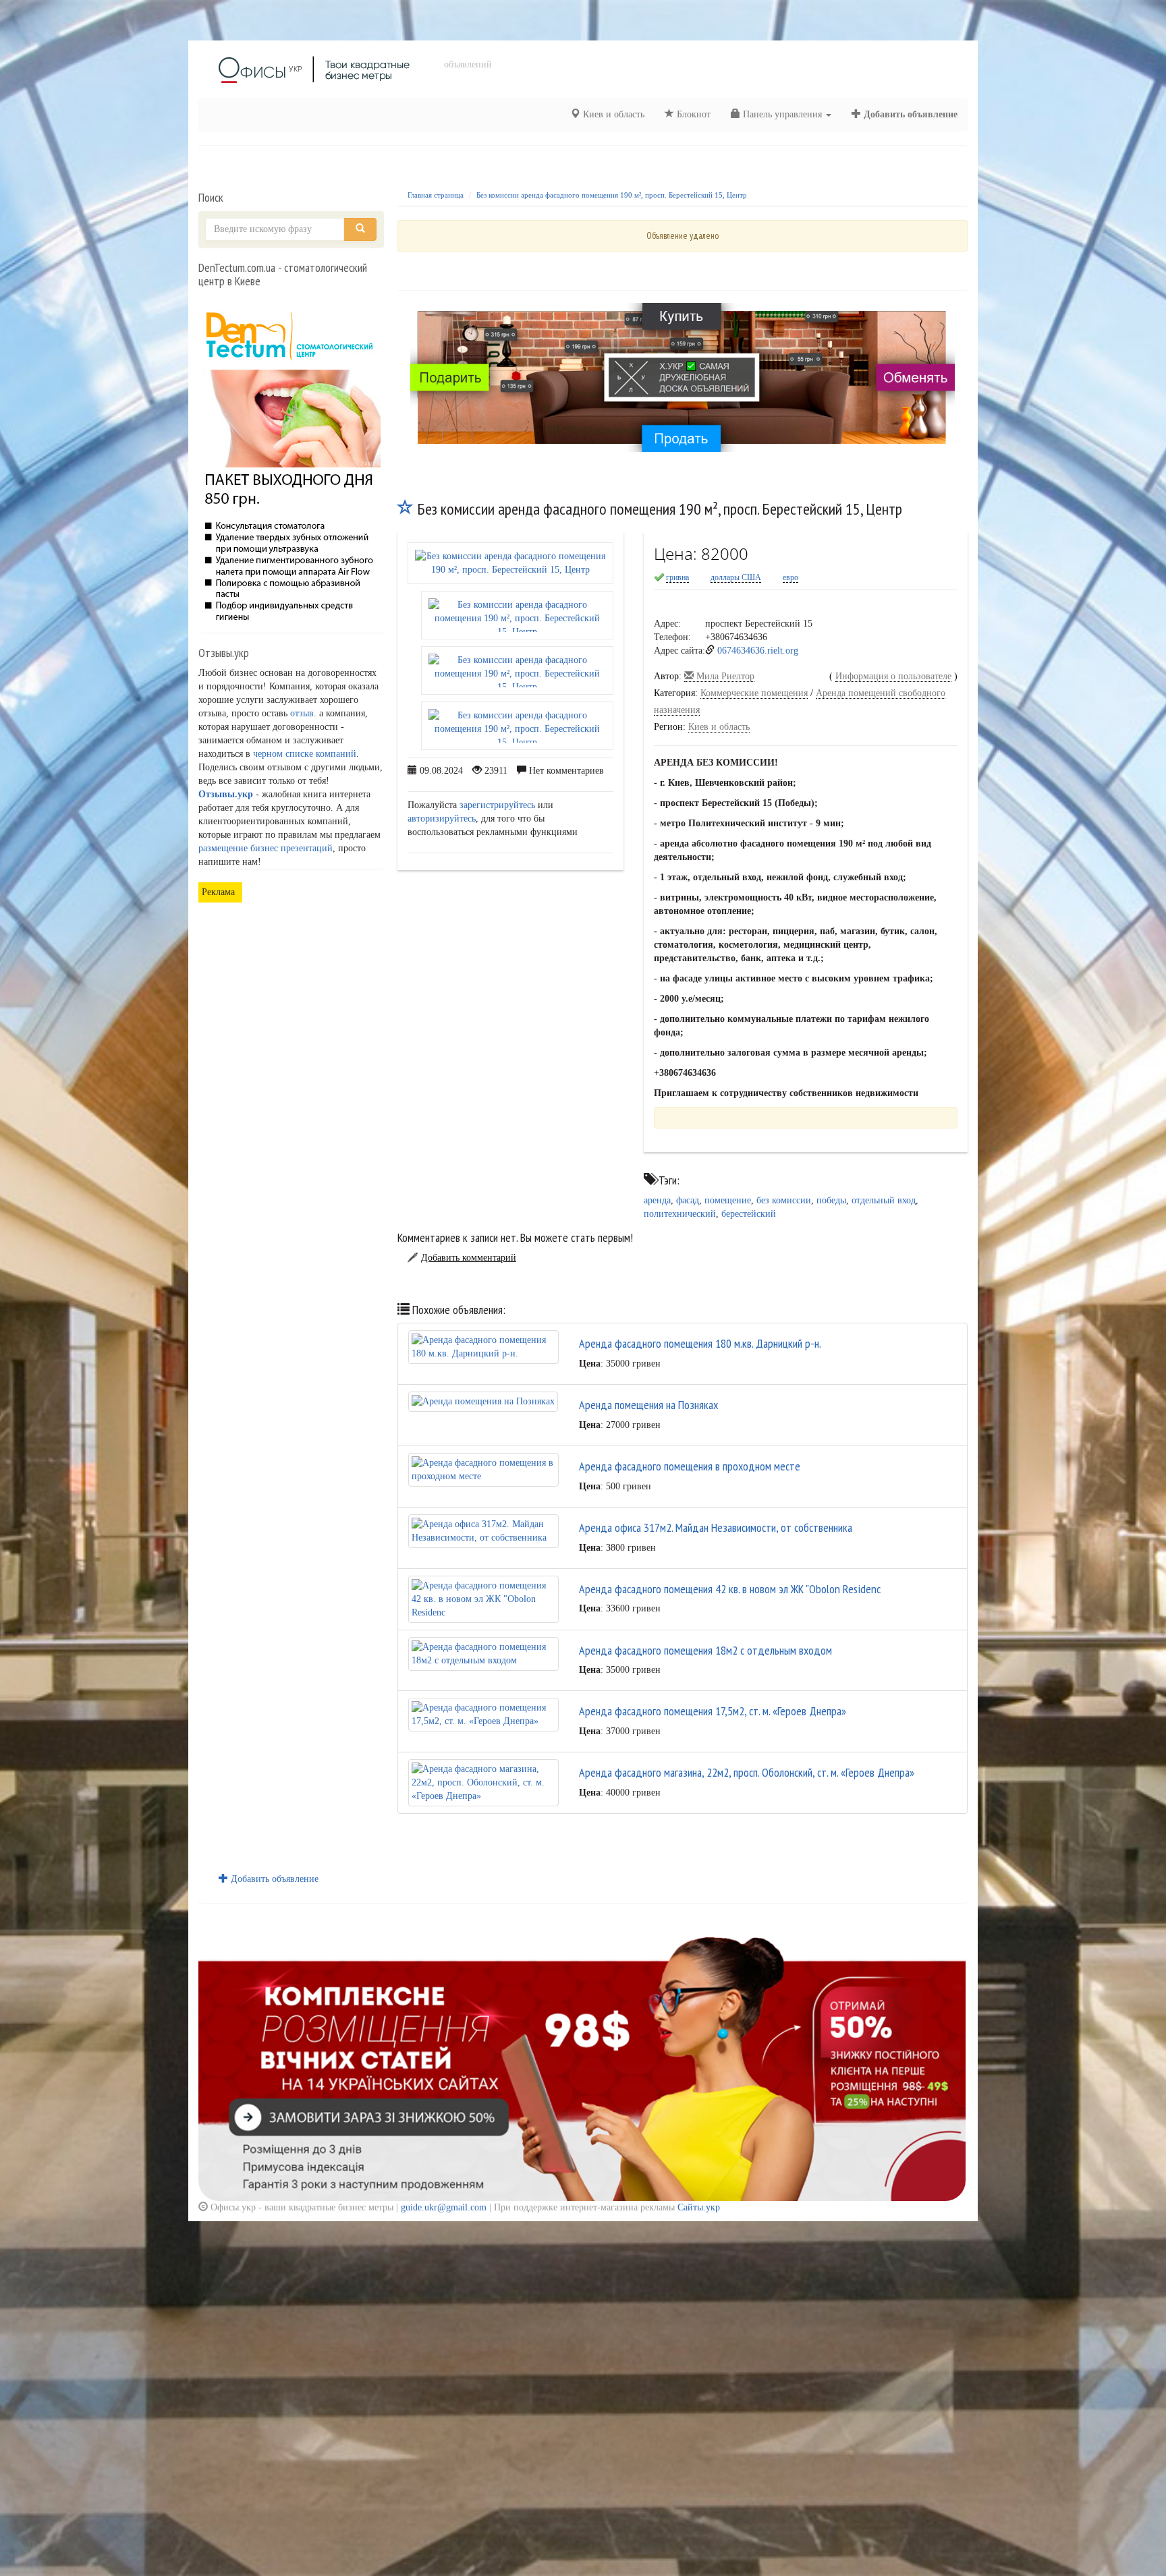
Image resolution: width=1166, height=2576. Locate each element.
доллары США (736, 577)
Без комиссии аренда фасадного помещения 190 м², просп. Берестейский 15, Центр (612, 195)
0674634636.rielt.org (758, 651)
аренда (657, 1200)
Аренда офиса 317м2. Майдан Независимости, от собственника (716, 1527)
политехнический (680, 1214)
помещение (728, 1200)
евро (790, 577)
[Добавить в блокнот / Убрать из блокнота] (406, 509)
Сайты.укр (699, 2207)
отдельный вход (884, 1200)
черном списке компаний (305, 754)
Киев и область (612, 114)
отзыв (302, 713)
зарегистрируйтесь (497, 805)
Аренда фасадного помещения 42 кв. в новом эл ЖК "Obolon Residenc (730, 1589)
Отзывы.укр (226, 794)
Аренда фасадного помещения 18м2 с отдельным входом (705, 1650)
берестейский (749, 1214)
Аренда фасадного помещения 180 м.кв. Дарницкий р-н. (700, 1343)
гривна (677, 577)
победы (831, 1200)
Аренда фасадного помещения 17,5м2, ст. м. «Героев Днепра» (713, 1711)
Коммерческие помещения (754, 693)
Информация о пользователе (893, 676)
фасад (688, 1200)
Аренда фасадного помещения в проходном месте (690, 1466)
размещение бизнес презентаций (266, 848)
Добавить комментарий (469, 1258)
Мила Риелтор (724, 676)
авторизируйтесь (442, 819)
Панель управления (782, 114)
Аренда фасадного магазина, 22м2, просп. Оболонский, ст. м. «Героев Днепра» (747, 1772)
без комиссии (784, 1200)
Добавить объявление (909, 114)
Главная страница (436, 195)
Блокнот (692, 114)
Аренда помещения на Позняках (648, 1405)
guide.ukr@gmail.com (444, 2207)
